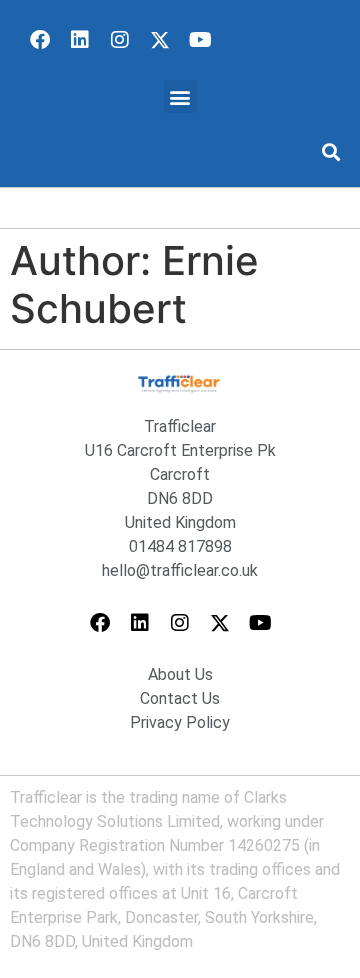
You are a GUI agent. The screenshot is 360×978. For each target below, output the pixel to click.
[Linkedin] (80, 40)
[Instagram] (120, 40)
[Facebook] (40, 40)
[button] (180, 96)
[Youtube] (200, 40)
